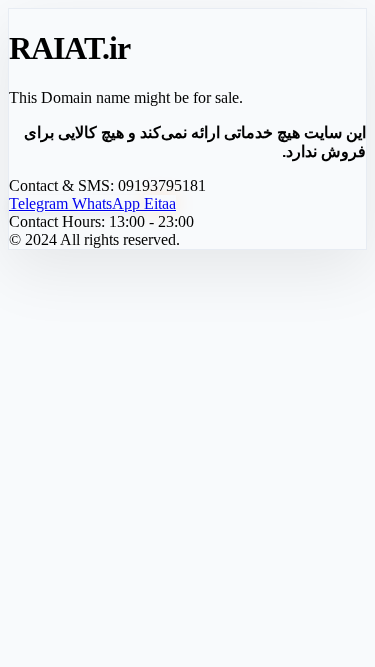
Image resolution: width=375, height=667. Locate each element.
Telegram (40, 203)
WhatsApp (108, 203)
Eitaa (160, 203)
